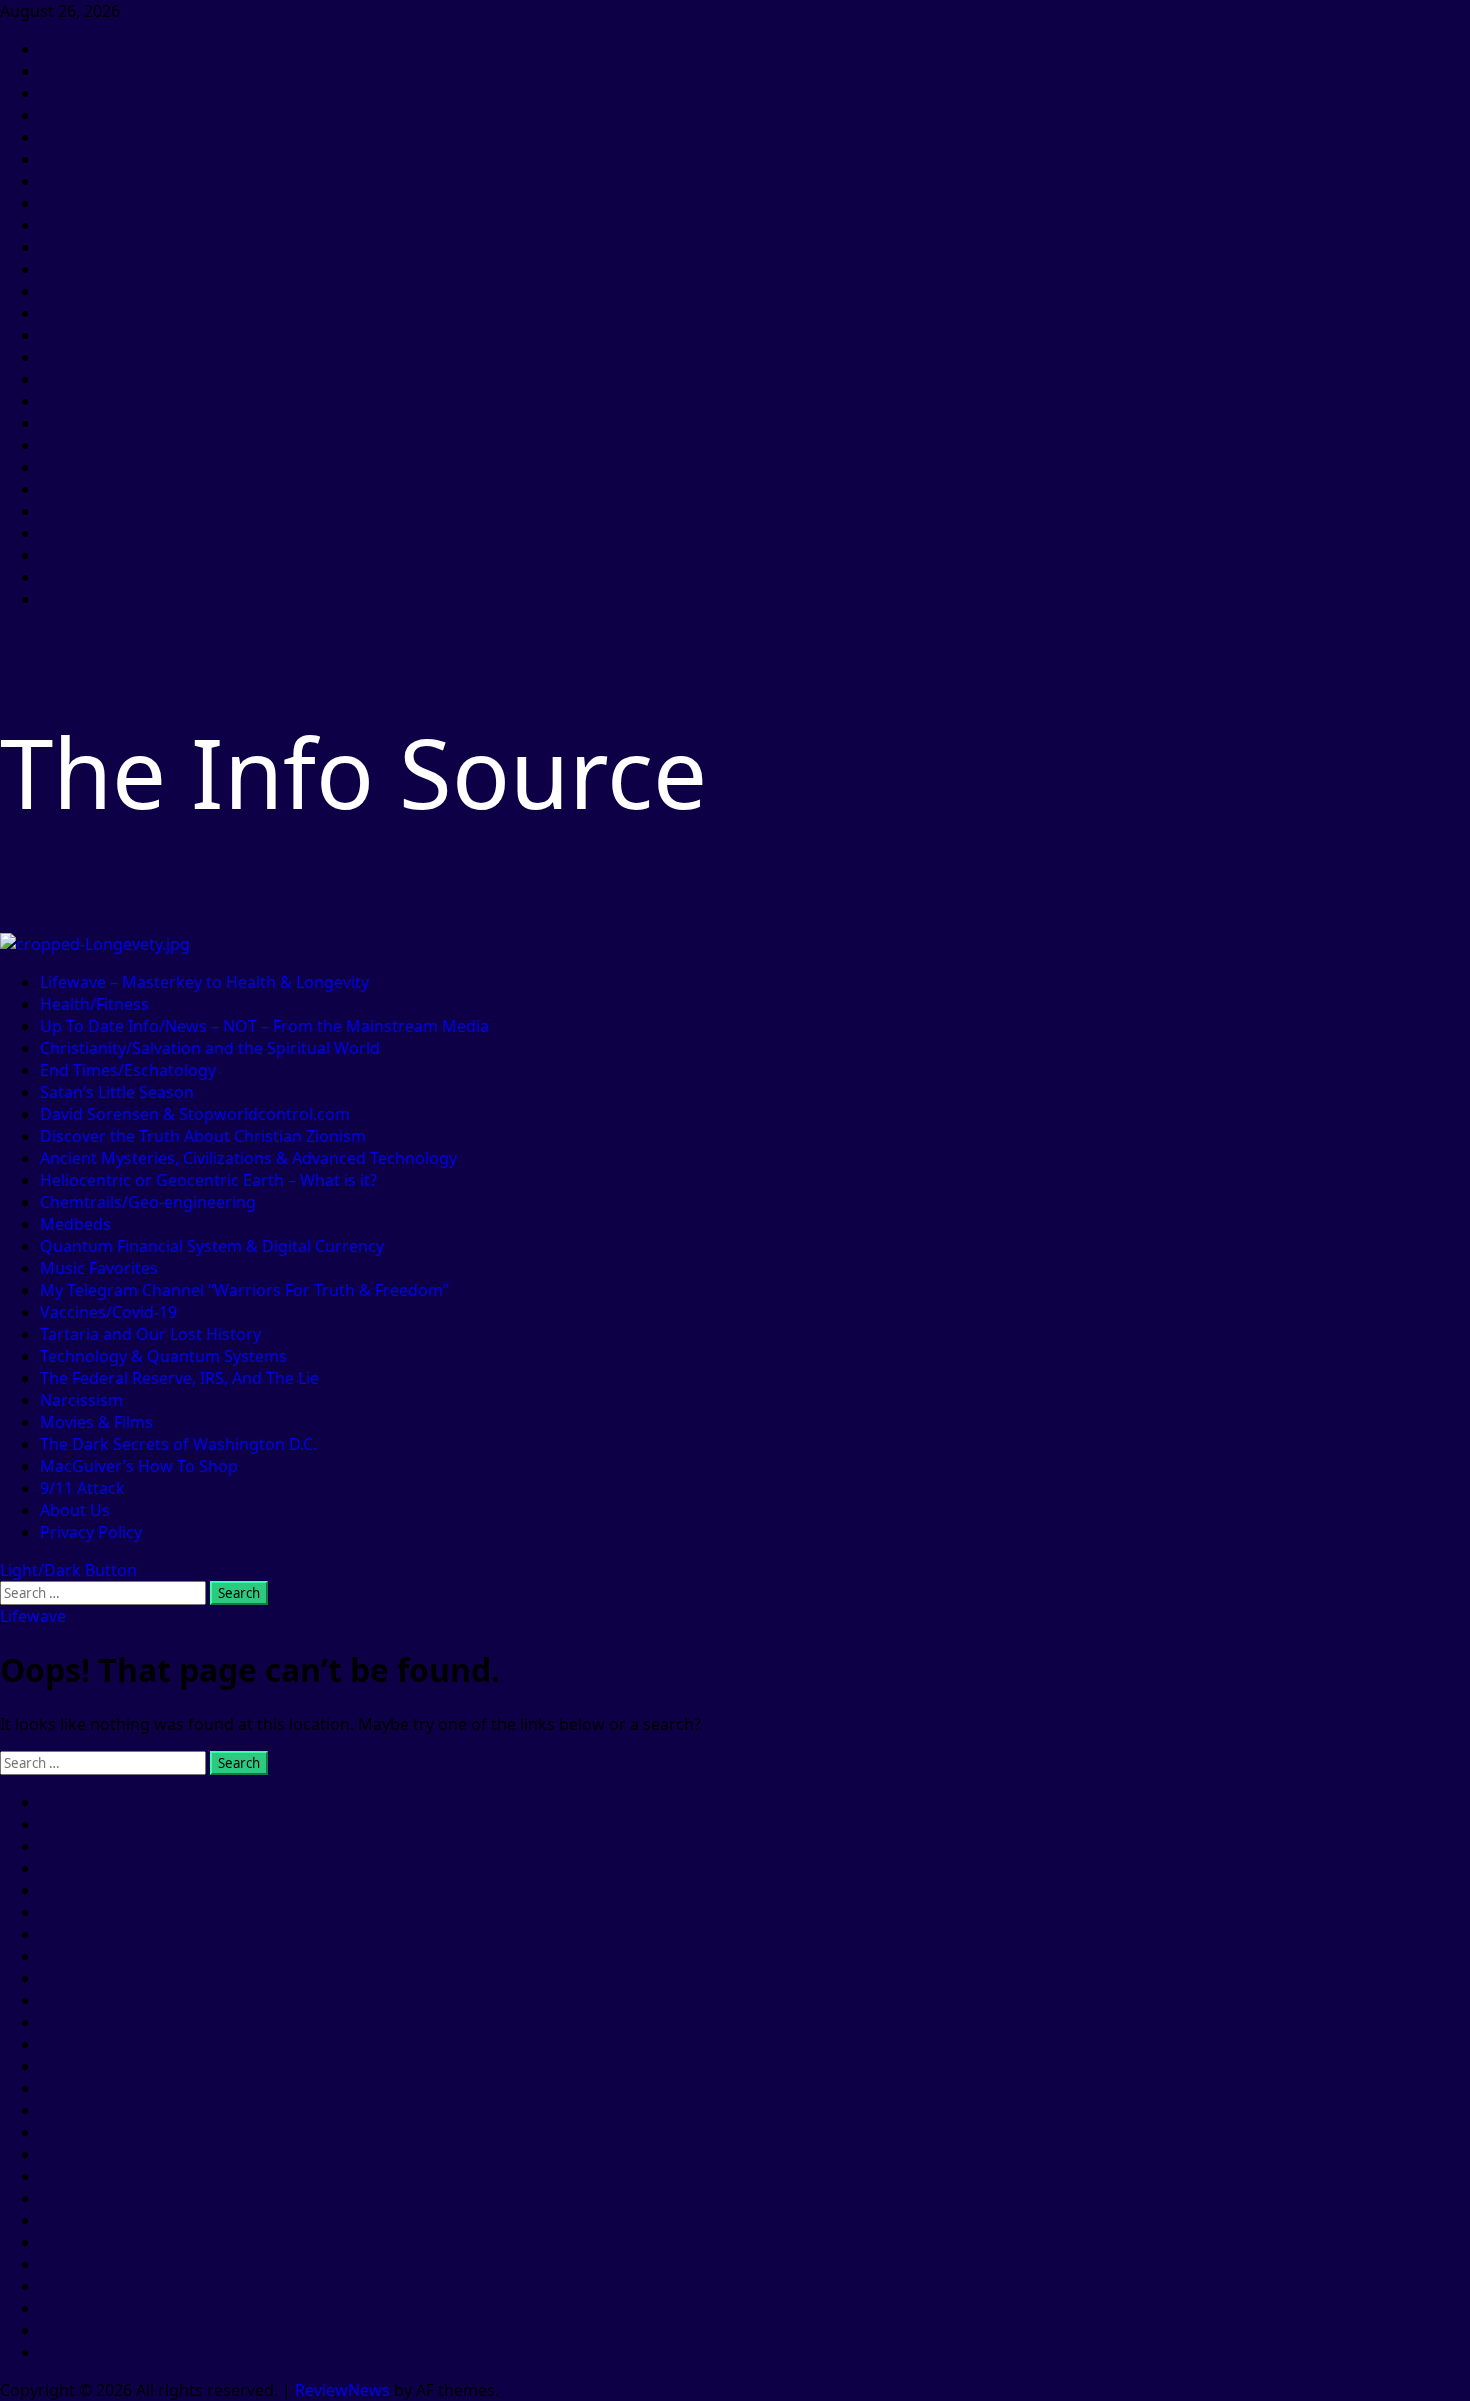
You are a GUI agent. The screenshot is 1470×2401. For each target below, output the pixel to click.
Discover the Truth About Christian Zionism (203, 1136)
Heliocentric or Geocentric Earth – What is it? (208, 1180)
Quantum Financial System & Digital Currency (212, 1246)
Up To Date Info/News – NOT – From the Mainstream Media (264, 1026)
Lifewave (33, 1616)
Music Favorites (99, 1268)
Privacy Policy (91, 1532)
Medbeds (75, 1224)
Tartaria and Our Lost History (150, 1334)
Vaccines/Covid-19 (108, 1312)
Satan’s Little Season (117, 1092)
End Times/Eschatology (128, 1070)
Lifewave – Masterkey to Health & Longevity (204, 982)
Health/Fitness (94, 1004)
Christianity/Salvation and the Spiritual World (210, 1048)
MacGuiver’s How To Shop (139, 1466)
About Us (75, 1510)
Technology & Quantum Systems (163, 1356)
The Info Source (353, 771)
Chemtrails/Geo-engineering (148, 1202)
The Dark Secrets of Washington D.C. (178, 1444)
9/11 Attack (82, 1488)
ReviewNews (342, 2390)
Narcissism (81, 1400)
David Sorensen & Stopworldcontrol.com (195, 1114)
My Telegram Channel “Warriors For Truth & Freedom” (244, 1290)
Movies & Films (96, 1422)
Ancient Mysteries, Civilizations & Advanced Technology (248, 1158)
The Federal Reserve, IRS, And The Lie (179, 1378)
